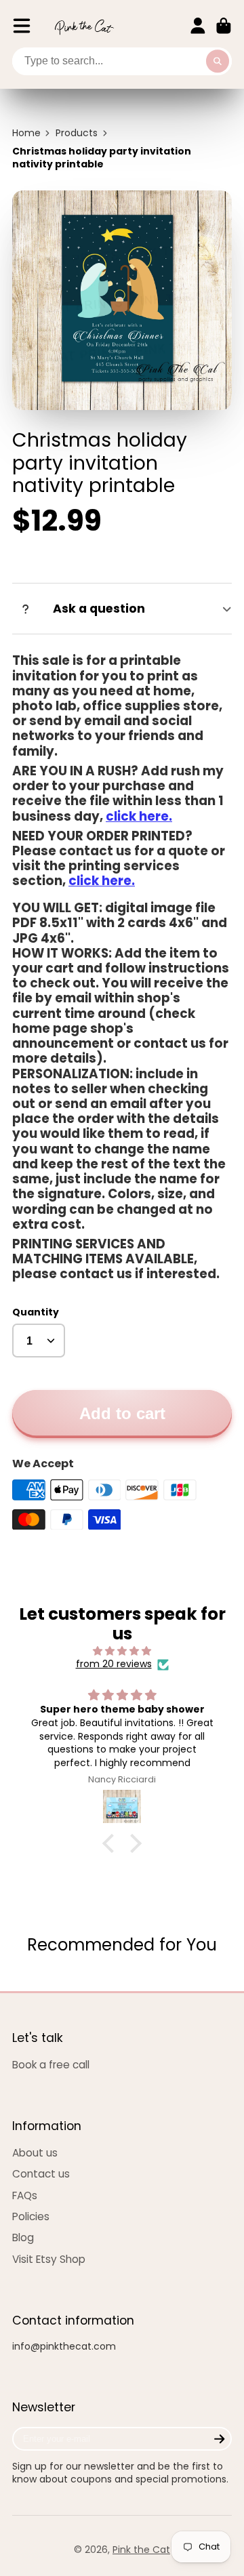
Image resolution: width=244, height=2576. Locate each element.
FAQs (25, 2195)
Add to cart (122, 1413)
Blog (23, 2237)
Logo (84, 26)
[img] (122, 1651)
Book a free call (51, 2065)
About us (35, 2153)
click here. (139, 816)
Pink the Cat (141, 2550)
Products (77, 133)
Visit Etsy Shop (49, 2259)
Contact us (41, 2174)
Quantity (36, 1312)
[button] (112, 1843)
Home (26, 133)
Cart (224, 26)
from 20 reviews (114, 1664)
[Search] (218, 62)
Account (198, 26)
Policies (31, 2216)
